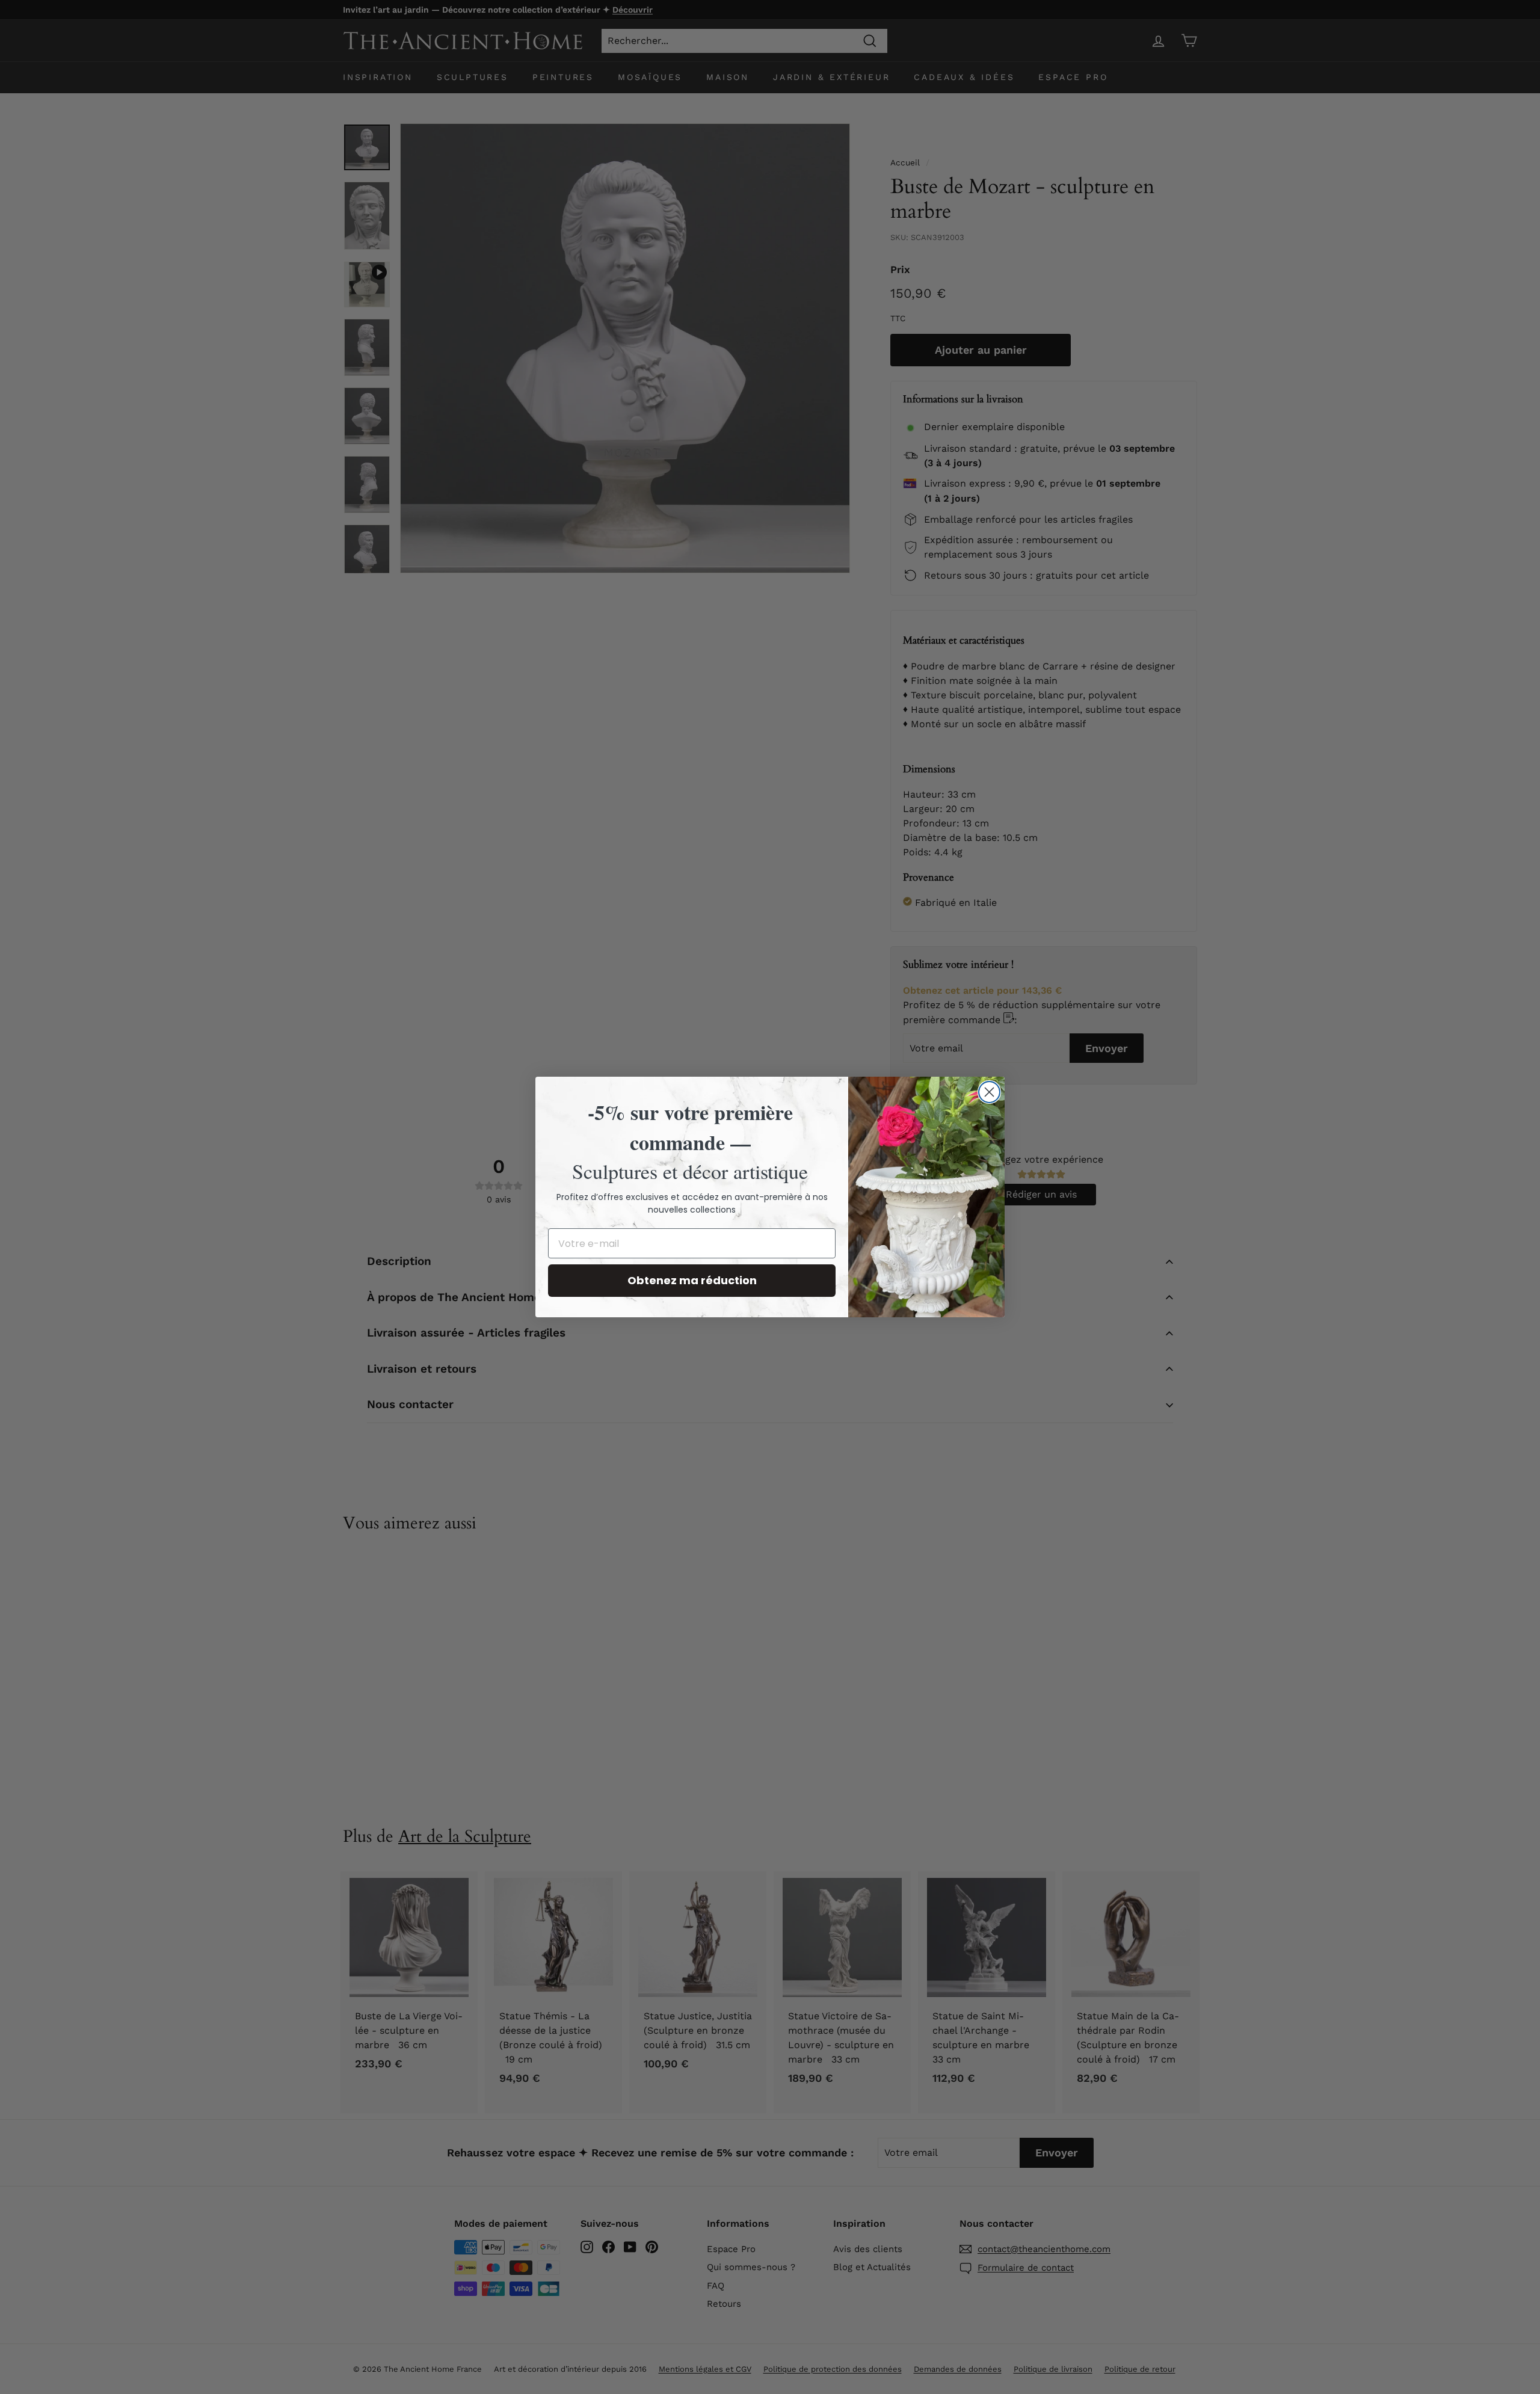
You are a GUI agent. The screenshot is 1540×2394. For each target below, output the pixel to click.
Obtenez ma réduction (692, 1280)
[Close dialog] (989, 1092)
